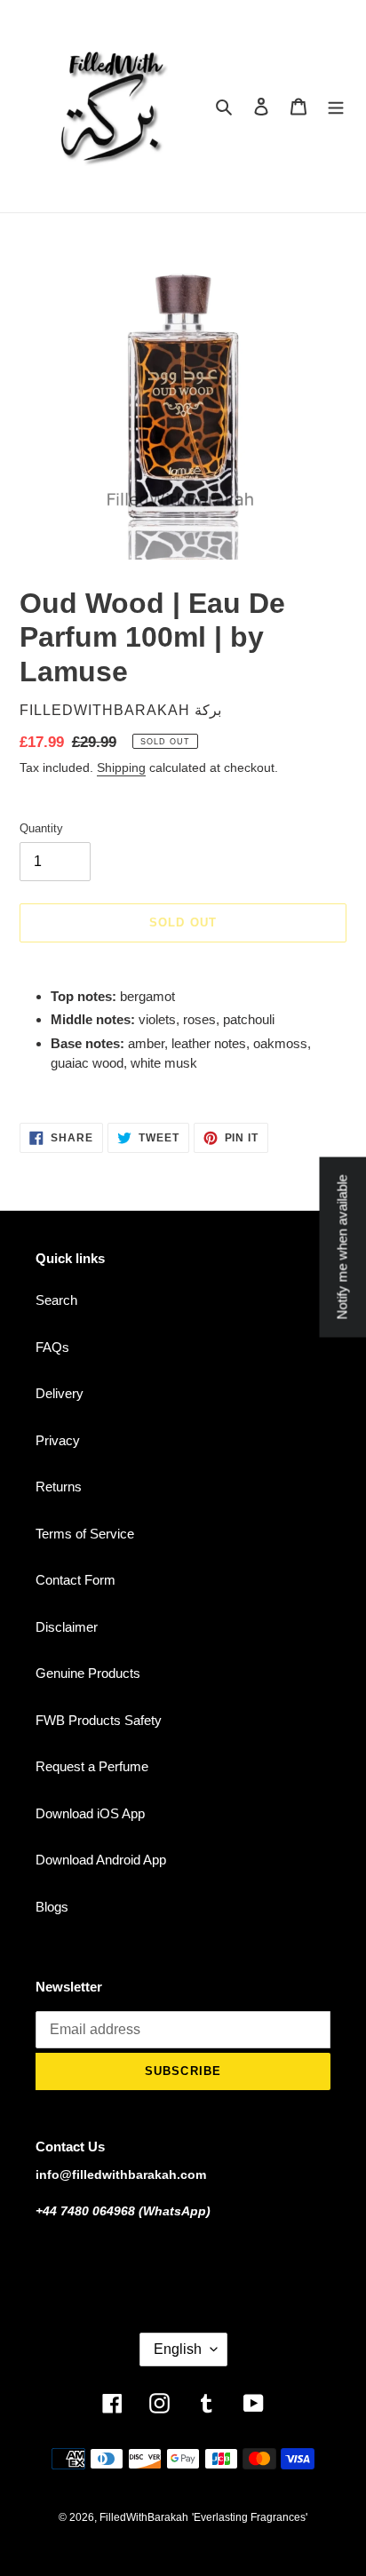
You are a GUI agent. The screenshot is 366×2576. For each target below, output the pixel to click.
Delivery (60, 1393)
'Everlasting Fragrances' (250, 2517)
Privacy (58, 1440)
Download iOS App (90, 1813)
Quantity (41, 828)
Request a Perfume (92, 1766)
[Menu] (336, 106)
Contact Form (76, 1580)
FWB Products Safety (99, 1720)
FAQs (52, 1347)
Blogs (52, 1907)
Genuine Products (88, 1673)
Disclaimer (67, 1627)
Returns (59, 1487)
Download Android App (101, 1860)
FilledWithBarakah (144, 2517)
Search (56, 1300)
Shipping (121, 767)
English (178, 2349)
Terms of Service (85, 1534)
